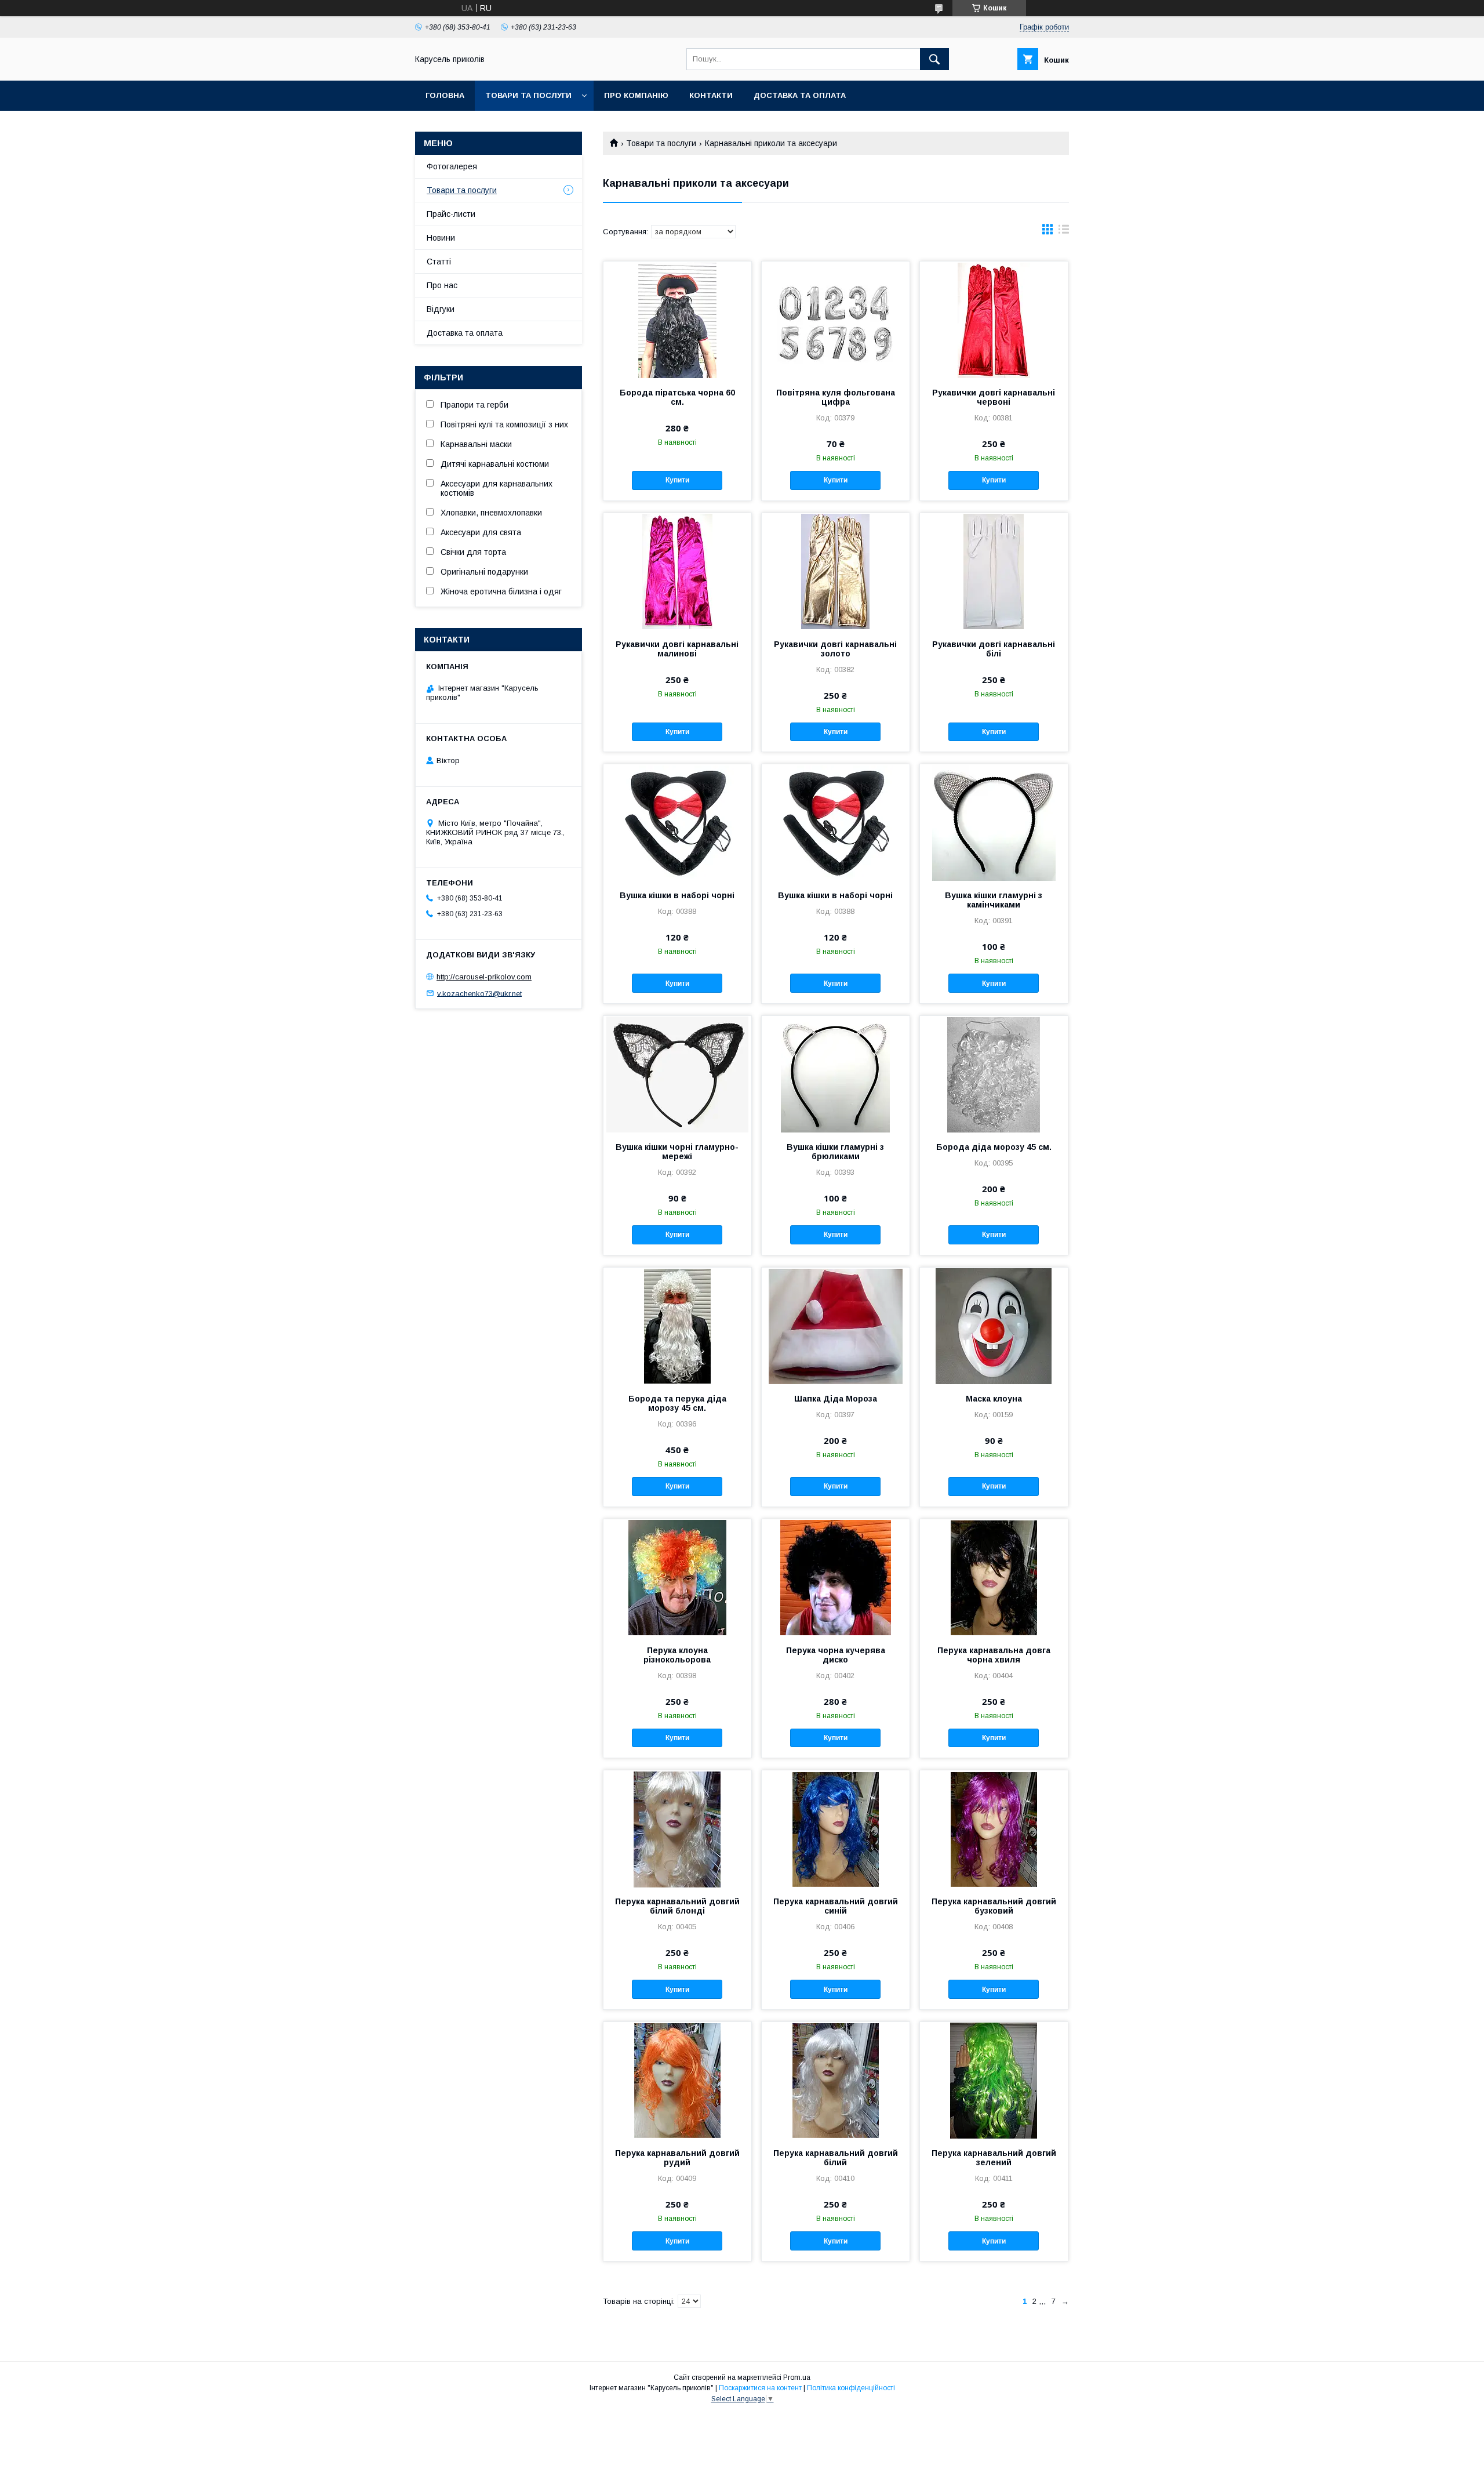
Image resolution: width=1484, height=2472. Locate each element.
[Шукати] (934, 59)
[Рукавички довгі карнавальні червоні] (994, 320)
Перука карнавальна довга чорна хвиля (994, 1655)
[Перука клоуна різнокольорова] (677, 1577)
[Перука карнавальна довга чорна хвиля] (994, 1577)
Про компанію (636, 95)
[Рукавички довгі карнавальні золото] (836, 571)
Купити (677, 480)
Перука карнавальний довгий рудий (677, 2158)
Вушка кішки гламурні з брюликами (835, 1152)
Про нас (442, 285)
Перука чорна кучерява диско (836, 1655)
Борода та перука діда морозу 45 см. (677, 1403)
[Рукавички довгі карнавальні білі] (994, 571)
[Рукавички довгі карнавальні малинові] (677, 571)
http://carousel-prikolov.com (484, 977)
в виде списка (1064, 232)
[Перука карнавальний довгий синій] (836, 1828)
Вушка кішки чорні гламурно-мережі (677, 1152)
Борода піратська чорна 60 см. (677, 397)
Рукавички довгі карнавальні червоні (994, 397)
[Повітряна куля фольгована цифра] (836, 320)
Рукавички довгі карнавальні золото (835, 649)
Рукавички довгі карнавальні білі (994, 649)
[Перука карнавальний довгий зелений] (994, 2080)
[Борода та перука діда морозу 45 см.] (677, 1326)
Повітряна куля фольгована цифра (836, 397)
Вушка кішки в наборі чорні (677, 895)
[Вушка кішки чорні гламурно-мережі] (677, 1074)
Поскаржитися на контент (760, 2388)
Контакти (711, 95)
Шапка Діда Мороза (836, 1399)
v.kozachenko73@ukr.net (479, 993)
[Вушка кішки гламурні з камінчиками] (994, 822)
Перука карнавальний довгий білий (836, 2158)
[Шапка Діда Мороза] (836, 1326)
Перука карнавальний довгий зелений (994, 2158)
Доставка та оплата (800, 95)
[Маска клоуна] (994, 1326)
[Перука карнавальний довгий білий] (836, 2080)
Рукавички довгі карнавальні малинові (677, 649)
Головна (445, 95)
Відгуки (441, 309)
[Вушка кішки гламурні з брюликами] (836, 1074)
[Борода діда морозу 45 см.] (994, 1074)
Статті (439, 262)
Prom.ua (797, 2377)
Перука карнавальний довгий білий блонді (677, 1906)
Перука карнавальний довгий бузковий (994, 1906)
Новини (441, 238)
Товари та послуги (528, 95)
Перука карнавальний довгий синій (836, 1906)
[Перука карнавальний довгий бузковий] (994, 1828)
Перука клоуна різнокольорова (677, 1655)
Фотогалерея (452, 166)
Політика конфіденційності (851, 2388)
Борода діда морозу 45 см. (994, 1147)
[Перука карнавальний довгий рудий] (677, 2080)
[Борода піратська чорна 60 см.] (677, 320)
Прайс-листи (451, 214)
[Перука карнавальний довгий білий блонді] (677, 1828)
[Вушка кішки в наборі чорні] (677, 822)
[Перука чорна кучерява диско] (836, 1577)
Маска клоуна (994, 1399)
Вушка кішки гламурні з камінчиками (994, 900)
